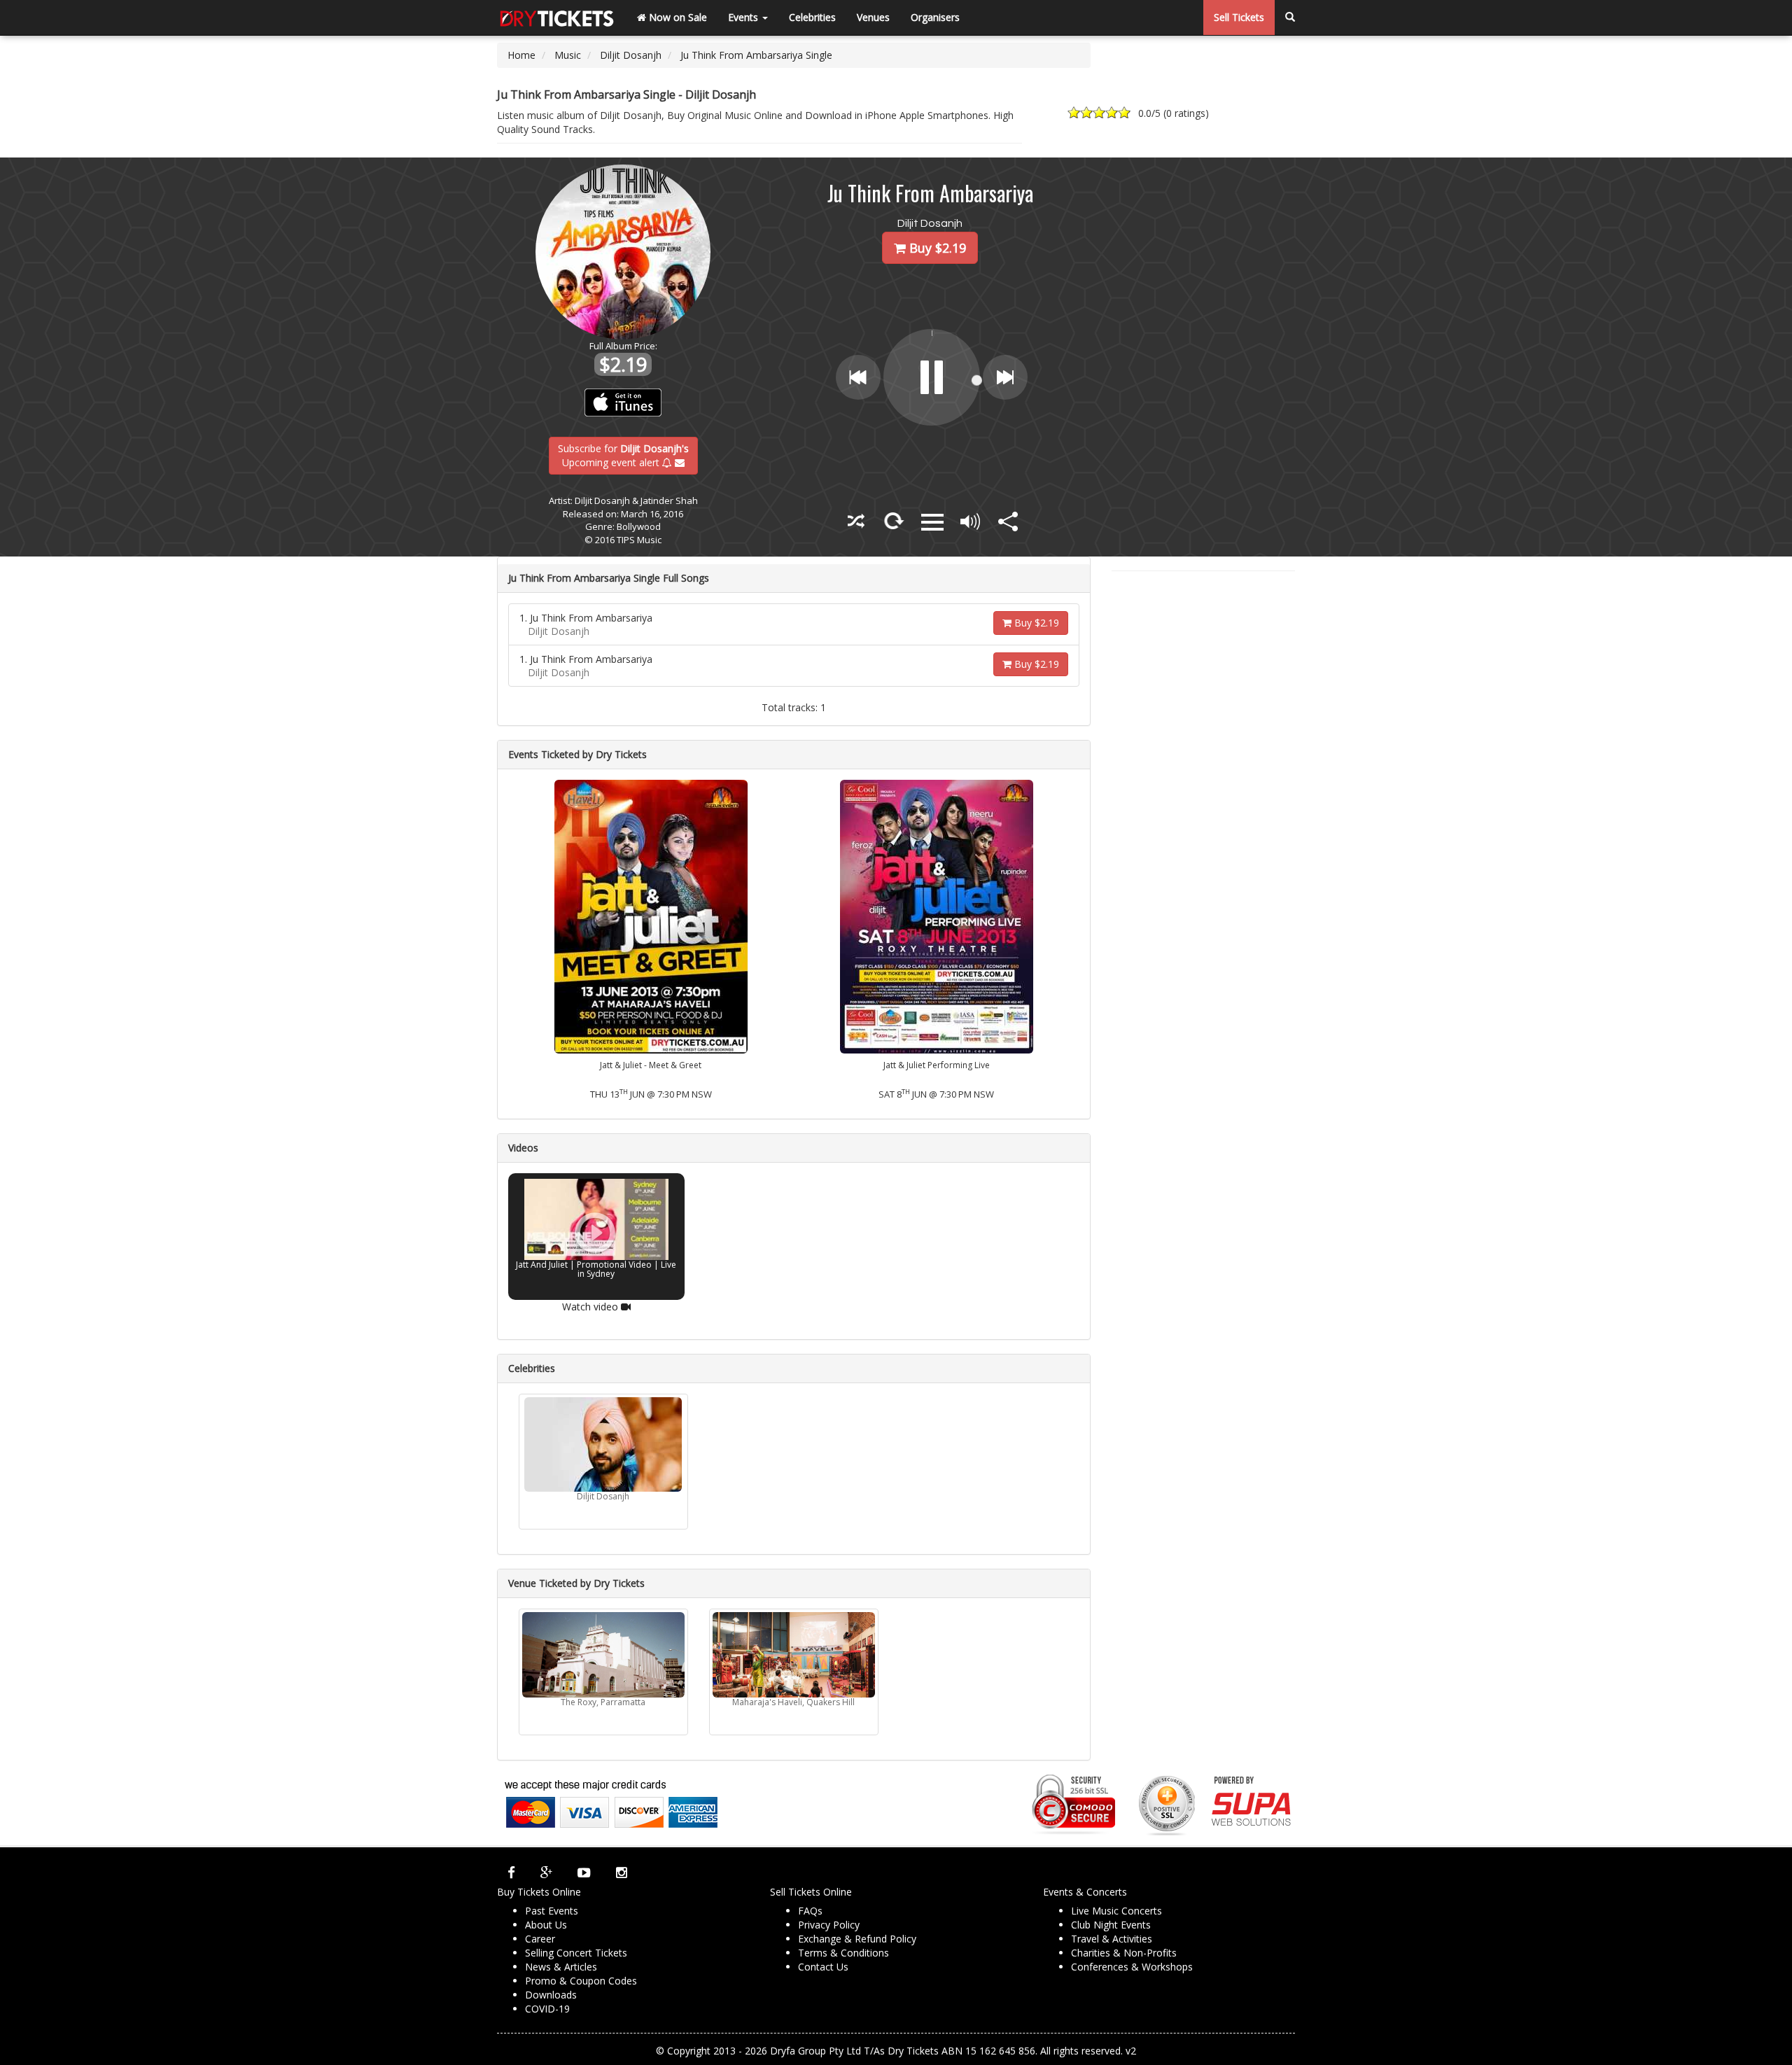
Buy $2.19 (1035, 623)
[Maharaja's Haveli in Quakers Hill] (794, 1655)
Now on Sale (677, 17)
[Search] (1290, 17)
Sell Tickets (1239, 17)
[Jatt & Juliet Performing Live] (937, 915)
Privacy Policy (829, 1925)
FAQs (810, 1911)
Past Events (552, 1911)
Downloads (551, 1995)
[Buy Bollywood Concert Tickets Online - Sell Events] (556, 17)
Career (540, 1939)
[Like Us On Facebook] (511, 1872)
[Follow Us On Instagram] (622, 1872)
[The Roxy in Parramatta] (603, 1655)
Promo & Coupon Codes (581, 1981)
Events (744, 17)
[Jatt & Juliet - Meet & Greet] (651, 915)
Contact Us (823, 1967)
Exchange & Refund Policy (857, 1939)
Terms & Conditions (843, 1953)
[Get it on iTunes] (623, 402)
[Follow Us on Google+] (546, 1872)
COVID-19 (547, 2009)
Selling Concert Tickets (576, 1953)
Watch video (591, 1306)
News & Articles (561, 1967)
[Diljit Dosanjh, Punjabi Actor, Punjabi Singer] (603, 1444)
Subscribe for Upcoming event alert (623, 455)
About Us (546, 1925)
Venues (873, 17)
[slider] (974, 393)
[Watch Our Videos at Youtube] (584, 1872)
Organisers (935, 17)
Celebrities (812, 17)
